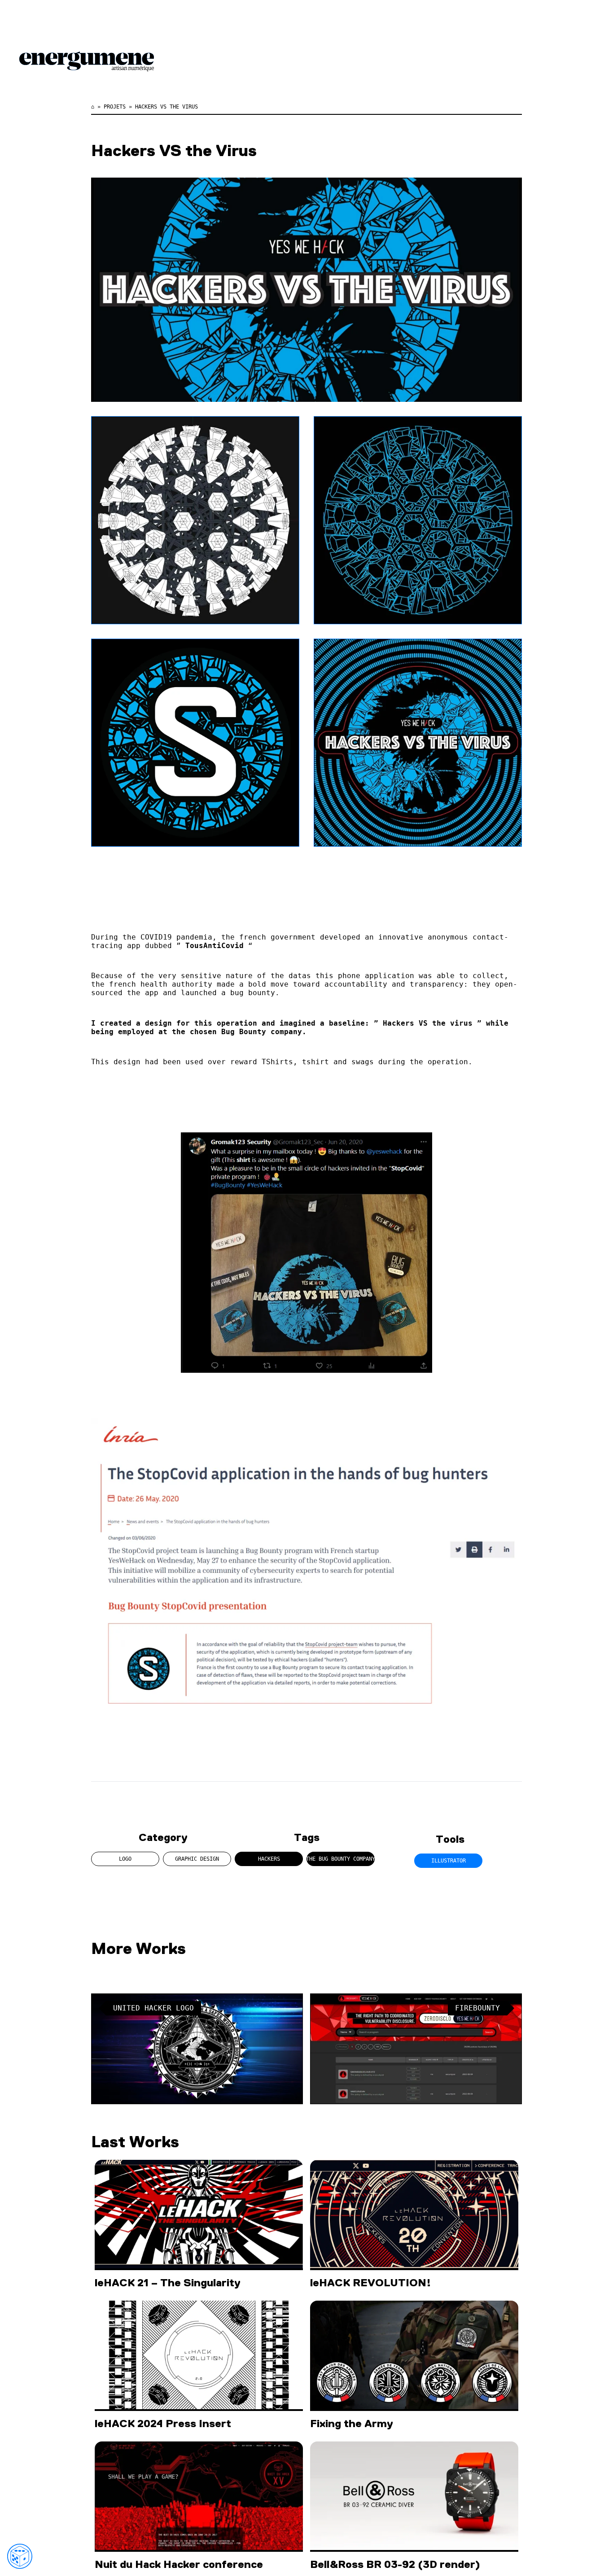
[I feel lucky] (20, 2556)
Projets (115, 107)
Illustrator (449, 1861)
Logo (125, 1859)
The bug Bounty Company (341, 1859)
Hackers (269, 1859)
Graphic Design (197, 1859)
